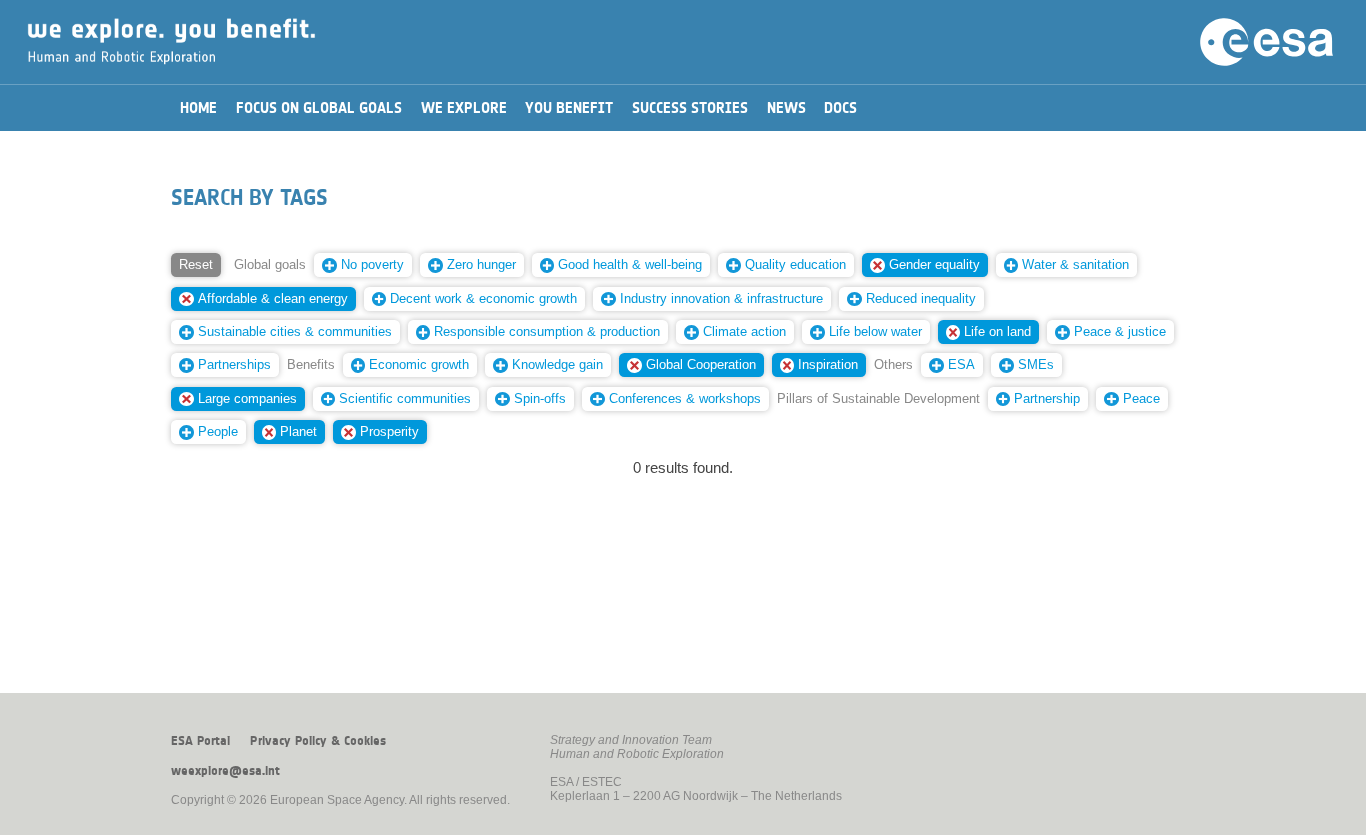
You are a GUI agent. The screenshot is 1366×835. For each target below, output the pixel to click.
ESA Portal (200, 741)
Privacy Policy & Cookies (318, 741)
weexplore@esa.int (225, 771)
